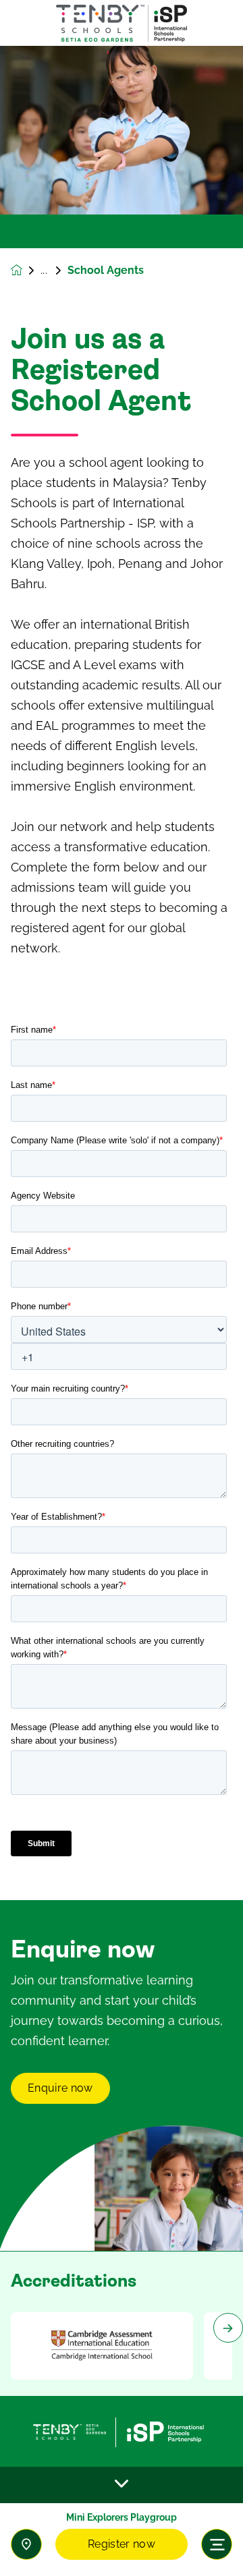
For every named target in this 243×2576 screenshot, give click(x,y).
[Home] (122, 23)
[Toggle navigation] (217, 2544)
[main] (122, 1311)
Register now (122, 2544)
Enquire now (60, 2088)
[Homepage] (26, 270)
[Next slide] (228, 2328)
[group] (102, 2346)
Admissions (54, 270)
